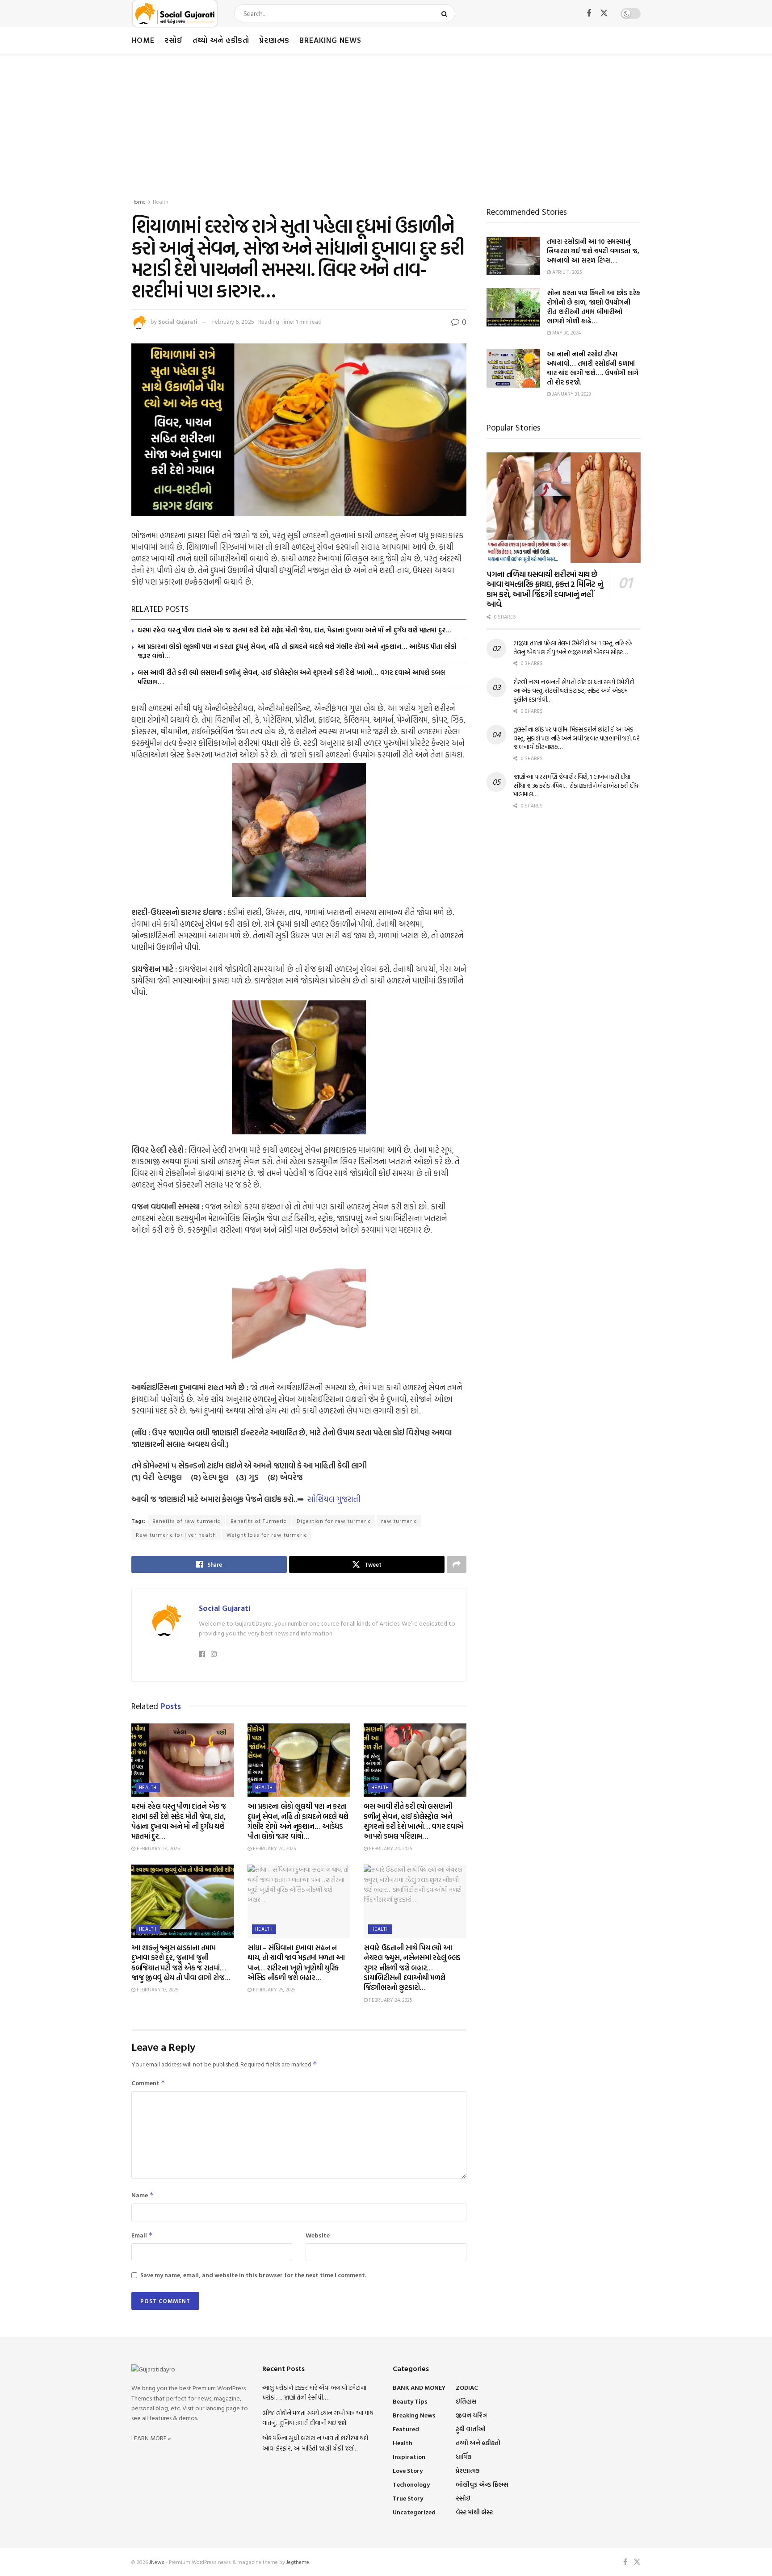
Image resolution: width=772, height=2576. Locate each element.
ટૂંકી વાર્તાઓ (471, 2429)
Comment (148, 2083)
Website (318, 2235)
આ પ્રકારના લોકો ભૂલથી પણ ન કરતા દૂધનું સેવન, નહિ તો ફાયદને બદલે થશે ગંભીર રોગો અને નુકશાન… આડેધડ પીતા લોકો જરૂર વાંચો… (297, 651)
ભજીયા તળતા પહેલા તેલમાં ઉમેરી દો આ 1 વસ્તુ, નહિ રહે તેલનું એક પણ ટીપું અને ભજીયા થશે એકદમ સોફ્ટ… (573, 647)
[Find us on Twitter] (604, 13)
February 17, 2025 (157, 1990)
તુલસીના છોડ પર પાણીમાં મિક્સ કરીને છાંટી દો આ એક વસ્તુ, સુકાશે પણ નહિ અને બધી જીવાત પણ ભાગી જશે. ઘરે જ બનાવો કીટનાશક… (577, 738)
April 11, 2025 (566, 272)
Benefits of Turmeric (258, 1521)
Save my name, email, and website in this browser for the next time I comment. (253, 2275)
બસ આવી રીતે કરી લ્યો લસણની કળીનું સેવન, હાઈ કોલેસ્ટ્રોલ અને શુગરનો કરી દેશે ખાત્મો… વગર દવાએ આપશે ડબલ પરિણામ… (291, 677)
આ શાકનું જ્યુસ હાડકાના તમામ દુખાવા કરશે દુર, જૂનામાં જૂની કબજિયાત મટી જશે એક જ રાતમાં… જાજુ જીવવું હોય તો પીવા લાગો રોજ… (181, 1963)
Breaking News (330, 40)
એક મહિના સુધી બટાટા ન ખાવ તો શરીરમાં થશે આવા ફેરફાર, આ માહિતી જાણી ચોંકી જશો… (315, 2443)
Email (142, 2235)
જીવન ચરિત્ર (471, 2415)
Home (143, 40)
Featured (406, 2429)
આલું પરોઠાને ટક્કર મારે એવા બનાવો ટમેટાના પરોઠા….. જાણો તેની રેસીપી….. (314, 2392)
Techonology (411, 2484)
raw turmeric (399, 1521)
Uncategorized (414, 2512)
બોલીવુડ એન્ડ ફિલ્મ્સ (482, 2484)
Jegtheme (298, 2562)
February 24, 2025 (157, 1848)
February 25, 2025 (273, 1990)
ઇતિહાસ (466, 2401)
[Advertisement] (386, 121)
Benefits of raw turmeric (186, 1521)
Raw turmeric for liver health (176, 1535)
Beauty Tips (410, 2401)
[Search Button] (446, 13)
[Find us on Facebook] (589, 14)
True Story (408, 2498)
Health (161, 201)
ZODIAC (467, 2387)
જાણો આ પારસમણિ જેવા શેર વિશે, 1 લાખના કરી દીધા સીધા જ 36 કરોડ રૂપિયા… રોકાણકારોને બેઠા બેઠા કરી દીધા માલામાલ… (577, 785)
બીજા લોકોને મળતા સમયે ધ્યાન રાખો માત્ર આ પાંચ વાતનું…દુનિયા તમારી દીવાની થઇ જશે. (318, 2418)
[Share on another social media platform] (457, 1564)
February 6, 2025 (233, 322)
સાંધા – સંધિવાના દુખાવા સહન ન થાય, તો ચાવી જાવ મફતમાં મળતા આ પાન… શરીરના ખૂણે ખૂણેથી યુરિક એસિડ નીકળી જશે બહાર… (296, 1963)
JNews (157, 2562)
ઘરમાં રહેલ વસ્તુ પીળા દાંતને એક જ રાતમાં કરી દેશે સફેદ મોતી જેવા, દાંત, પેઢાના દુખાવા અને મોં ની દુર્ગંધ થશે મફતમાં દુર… (295, 630)
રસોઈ (174, 40)
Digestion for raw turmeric (334, 1521)
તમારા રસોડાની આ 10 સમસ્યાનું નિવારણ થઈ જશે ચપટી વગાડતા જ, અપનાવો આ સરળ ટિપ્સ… (593, 251)
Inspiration (409, 2457)
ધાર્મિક (464, 2457)
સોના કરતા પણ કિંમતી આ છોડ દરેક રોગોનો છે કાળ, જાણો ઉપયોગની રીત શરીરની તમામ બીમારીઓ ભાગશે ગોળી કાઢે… (594, 307)
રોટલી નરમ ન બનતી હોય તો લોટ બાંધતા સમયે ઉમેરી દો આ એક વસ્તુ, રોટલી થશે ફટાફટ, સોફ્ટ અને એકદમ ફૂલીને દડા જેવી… (574, 690)
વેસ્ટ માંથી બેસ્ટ (474, 2512)
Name (143, 2195)
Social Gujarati (178, 322)
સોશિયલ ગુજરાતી (334, 1499)
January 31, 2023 (571, 394)
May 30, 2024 (566, 333)
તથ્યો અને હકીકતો (221, 40)
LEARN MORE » (151, 2438)
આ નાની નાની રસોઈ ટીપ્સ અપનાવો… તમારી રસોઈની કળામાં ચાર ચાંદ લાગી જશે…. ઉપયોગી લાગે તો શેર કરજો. (593, 368)
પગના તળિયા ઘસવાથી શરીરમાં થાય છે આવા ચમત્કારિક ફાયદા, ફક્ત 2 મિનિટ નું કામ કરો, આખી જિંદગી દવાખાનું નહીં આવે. (545, 589)
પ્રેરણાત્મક (274, 40)
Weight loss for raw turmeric (267, 1535)
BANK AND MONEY (419, 2387)
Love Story (408, 2470)
